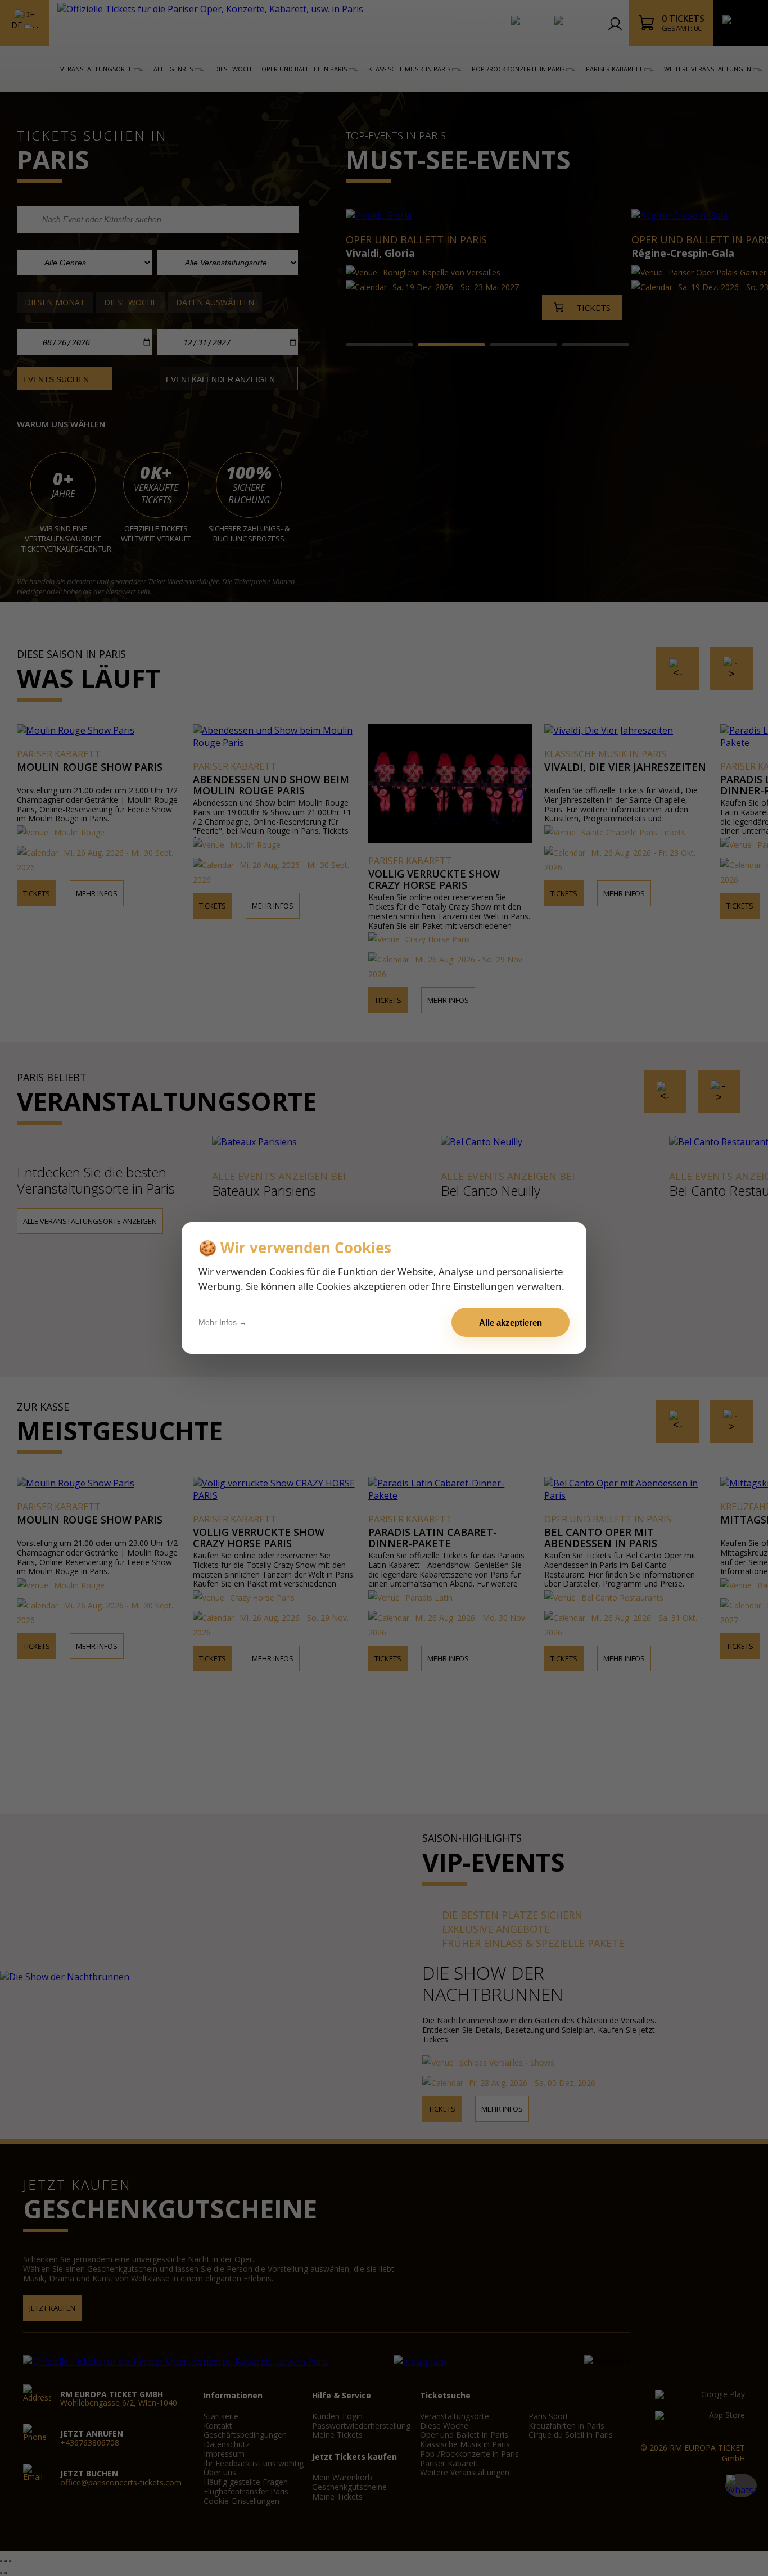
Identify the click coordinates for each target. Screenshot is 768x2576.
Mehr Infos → (223, 1322)
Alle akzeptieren (511, 1323)
